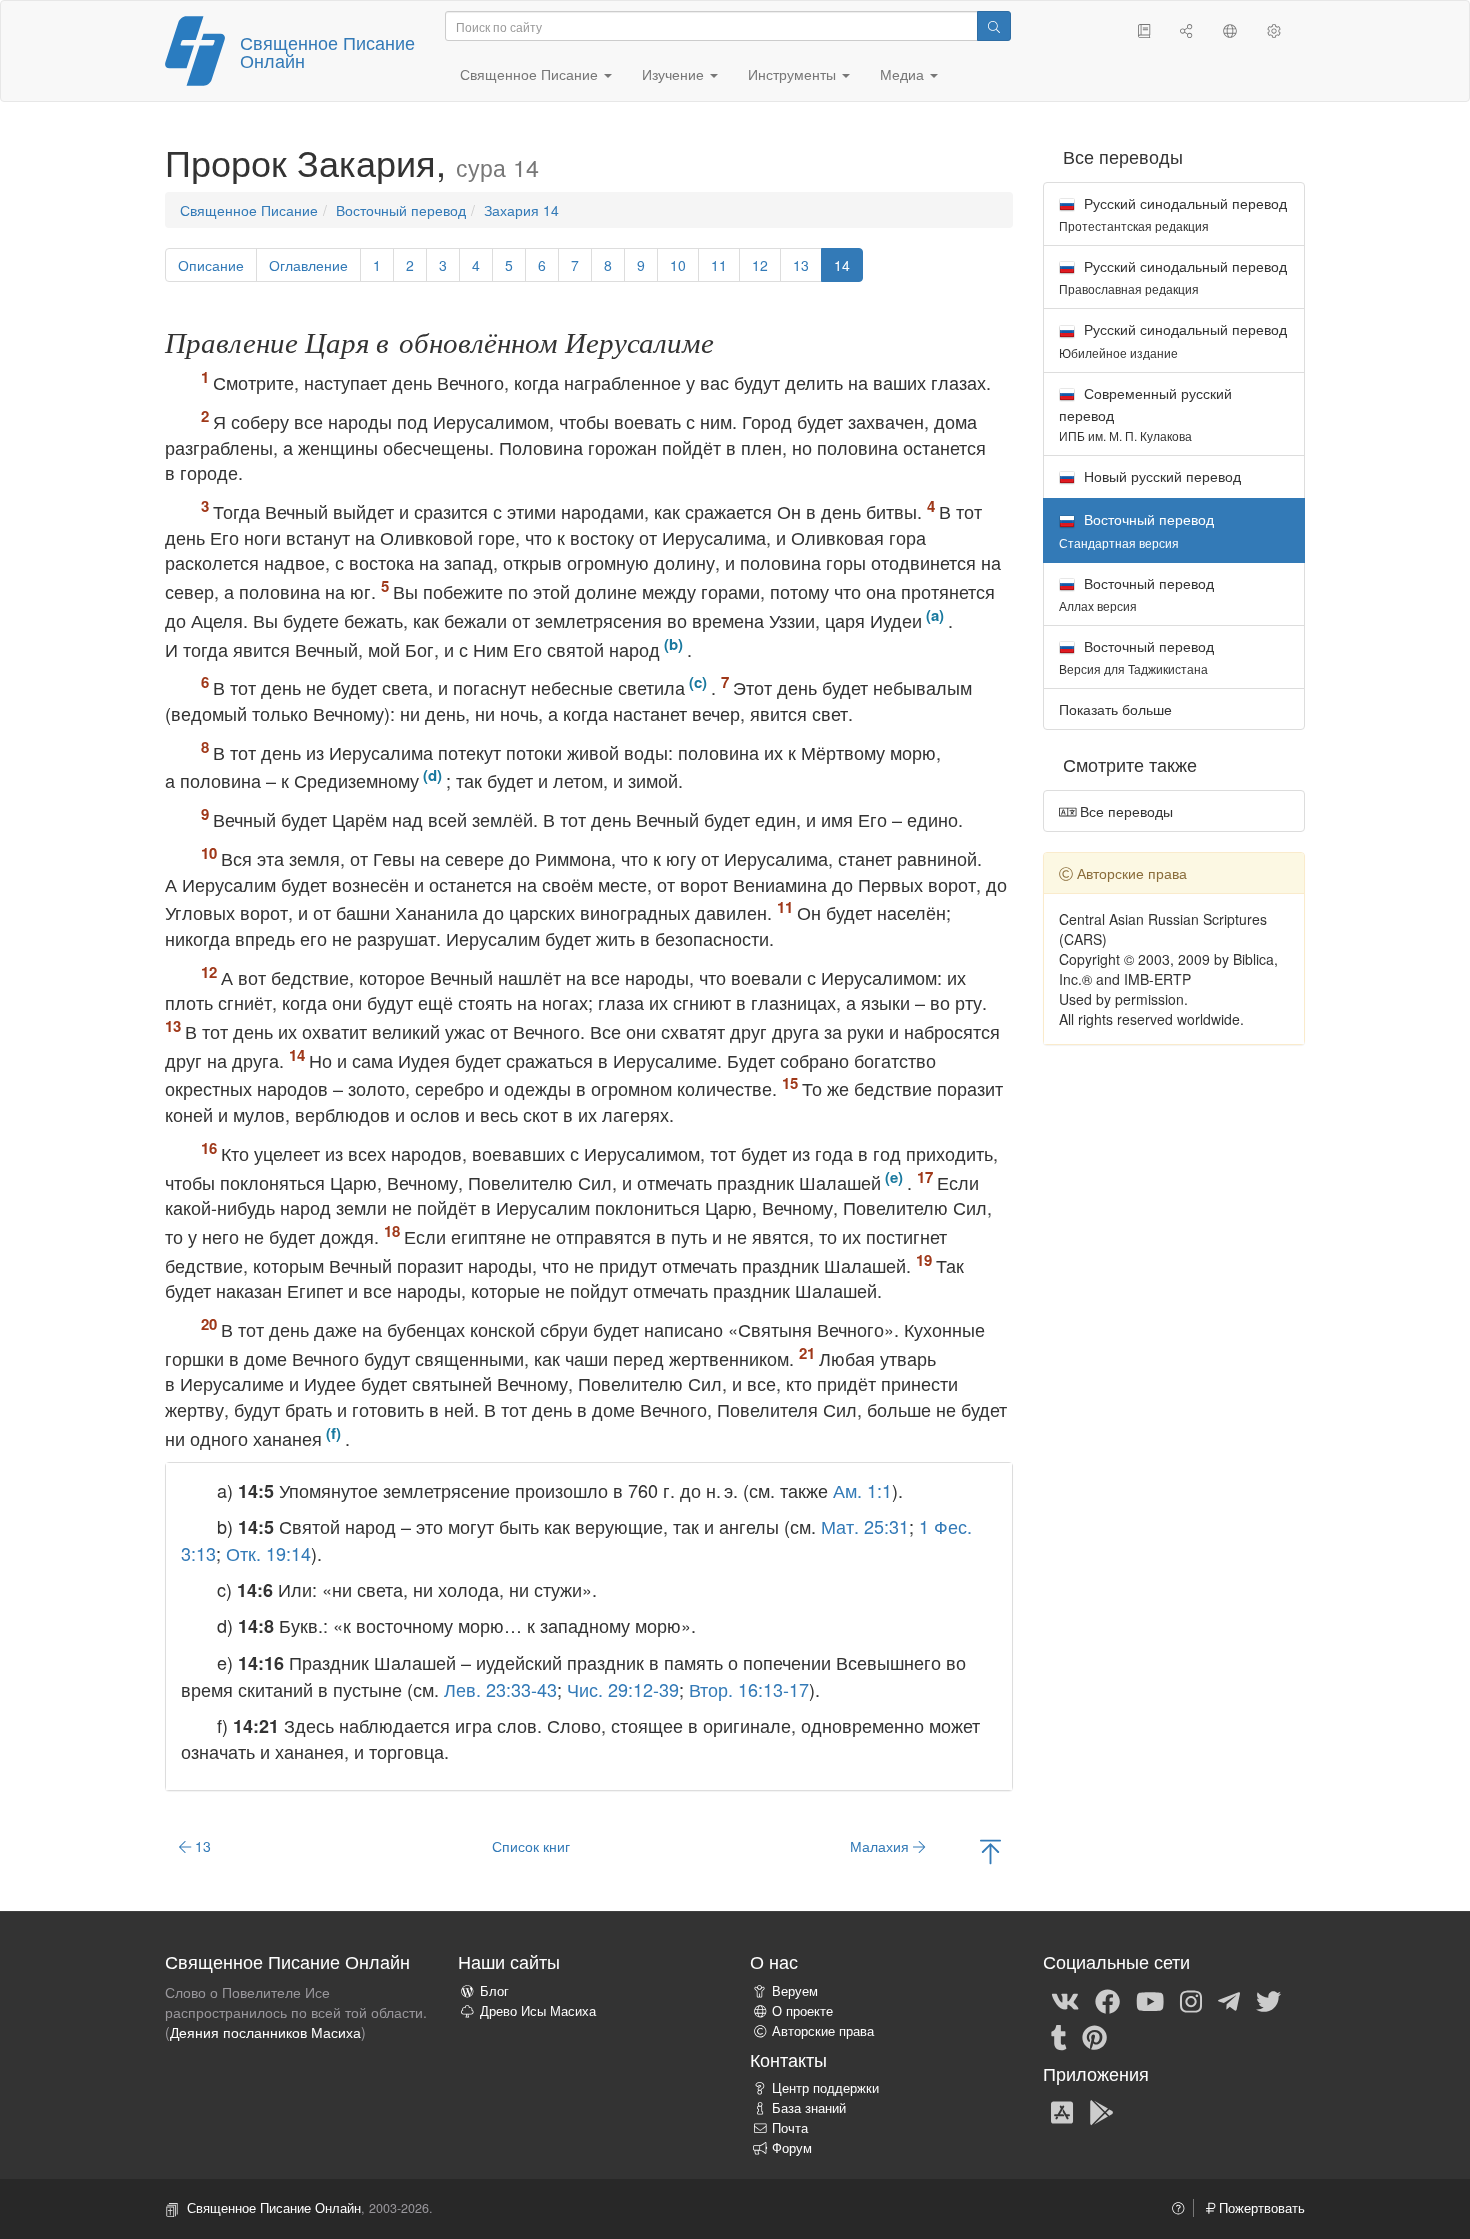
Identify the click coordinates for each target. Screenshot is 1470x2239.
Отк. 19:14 (268, 1553)
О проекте (802, 2011)
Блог (494, 1991)
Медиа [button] (904, 74)
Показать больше (1115, 709)
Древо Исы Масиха (538, 2011)
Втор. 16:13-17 (749, 1689)
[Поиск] (994, 26)
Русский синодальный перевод (1173, 213)
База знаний (809, 2108)
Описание (211, 265)
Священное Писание (249, 210)
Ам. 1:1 (862, 1490)
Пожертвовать (1260, 2208)
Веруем (795, 1991)
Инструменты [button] (794, 74)
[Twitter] (1268, 2000)
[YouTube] (1150, 2000)
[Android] (1101, 2112)
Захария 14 (521, 210)
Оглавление (308, 265)
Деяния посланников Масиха (265, 2032)
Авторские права (823, 2031)
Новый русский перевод (1160, 476)
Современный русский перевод (1145, 413)
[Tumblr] (1059, 2036)
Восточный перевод (401, 210)
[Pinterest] (1094, 2036)
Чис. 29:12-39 (623, 1689)
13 (801, 265)
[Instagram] (1191, 2000)
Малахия (881, 1846)
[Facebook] (1107, 2000)
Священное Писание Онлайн (327, 51)
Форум (792, 2148)
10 (678, 265)
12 (760, 265)
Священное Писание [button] (531, 74)
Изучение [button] (675, 74)
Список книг (531, 1846)
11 (719, 265)
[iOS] (1062, 2112)
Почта (790, 2128)
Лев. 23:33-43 (500, 1689)
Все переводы (1124, 811)
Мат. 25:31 (865, 1526)
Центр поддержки (825, 2088)
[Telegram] (1229, 2000)
